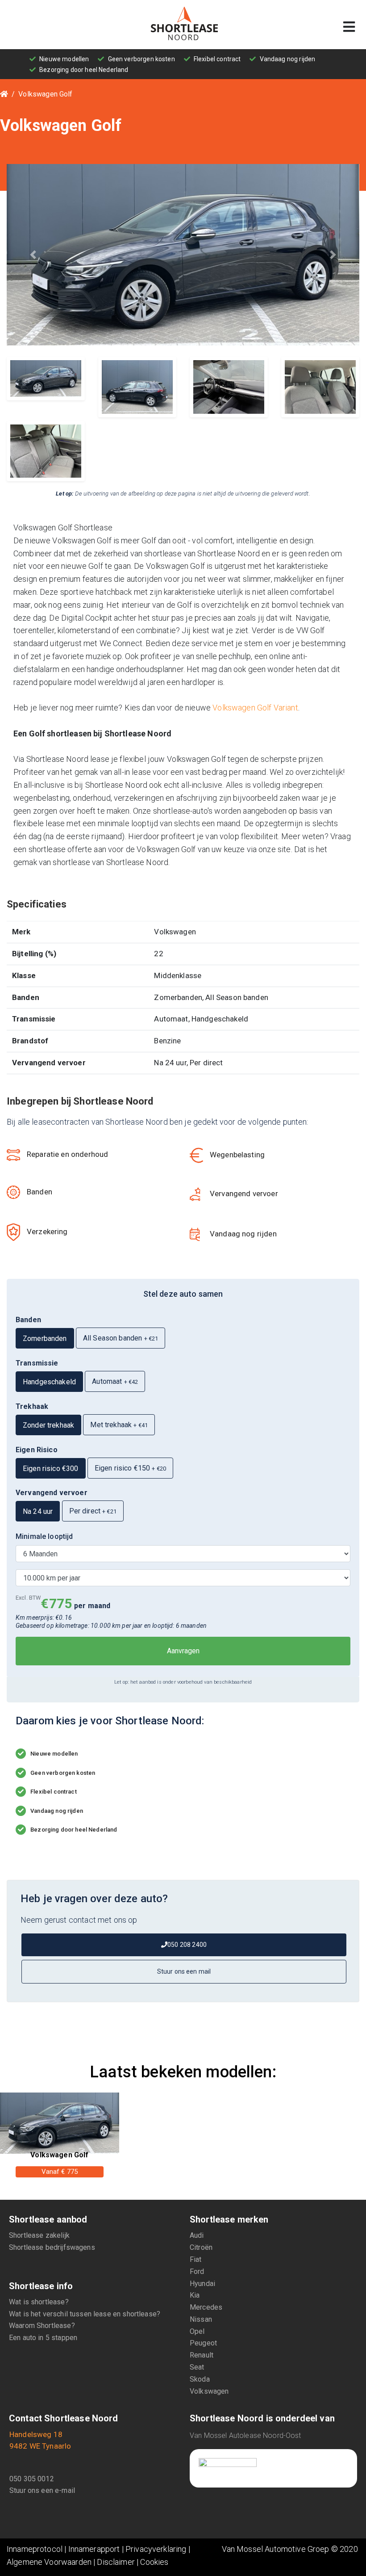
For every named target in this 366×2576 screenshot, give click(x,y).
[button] (33, 255)
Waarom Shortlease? (42, 2326)
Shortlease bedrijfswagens (52, 2247)
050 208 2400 (187, 1945)
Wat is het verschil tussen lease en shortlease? (85, 2314)
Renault (202, 2355)
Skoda (200, 2379)
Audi (197, 2235)
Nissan (201, 2319)
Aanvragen (183, 1651)
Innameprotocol (35, 2549)
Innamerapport (94, 2549)
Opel (197, 2331)
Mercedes (206, 2307)
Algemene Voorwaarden (49, 2562)
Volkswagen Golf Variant (255, 708)
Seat (197, 2367)
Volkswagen (209, 2391)
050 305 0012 (32, 2479)
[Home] (4, 94)
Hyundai (202, 2284)
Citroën (201, 2247)
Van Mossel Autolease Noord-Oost (245, 2435)
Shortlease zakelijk (39, 2235)
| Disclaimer (113, 2562)
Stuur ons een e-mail (42, 2490)
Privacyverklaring (156, 2549)
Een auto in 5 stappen (43, 2338)
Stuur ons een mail (184, 1971)
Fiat (196, 2259)
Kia (195, 2295)
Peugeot (203, 2343)
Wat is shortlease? (39, 2302)
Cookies (154, 2562)
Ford (197, 2271)
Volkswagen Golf (45, 94)
